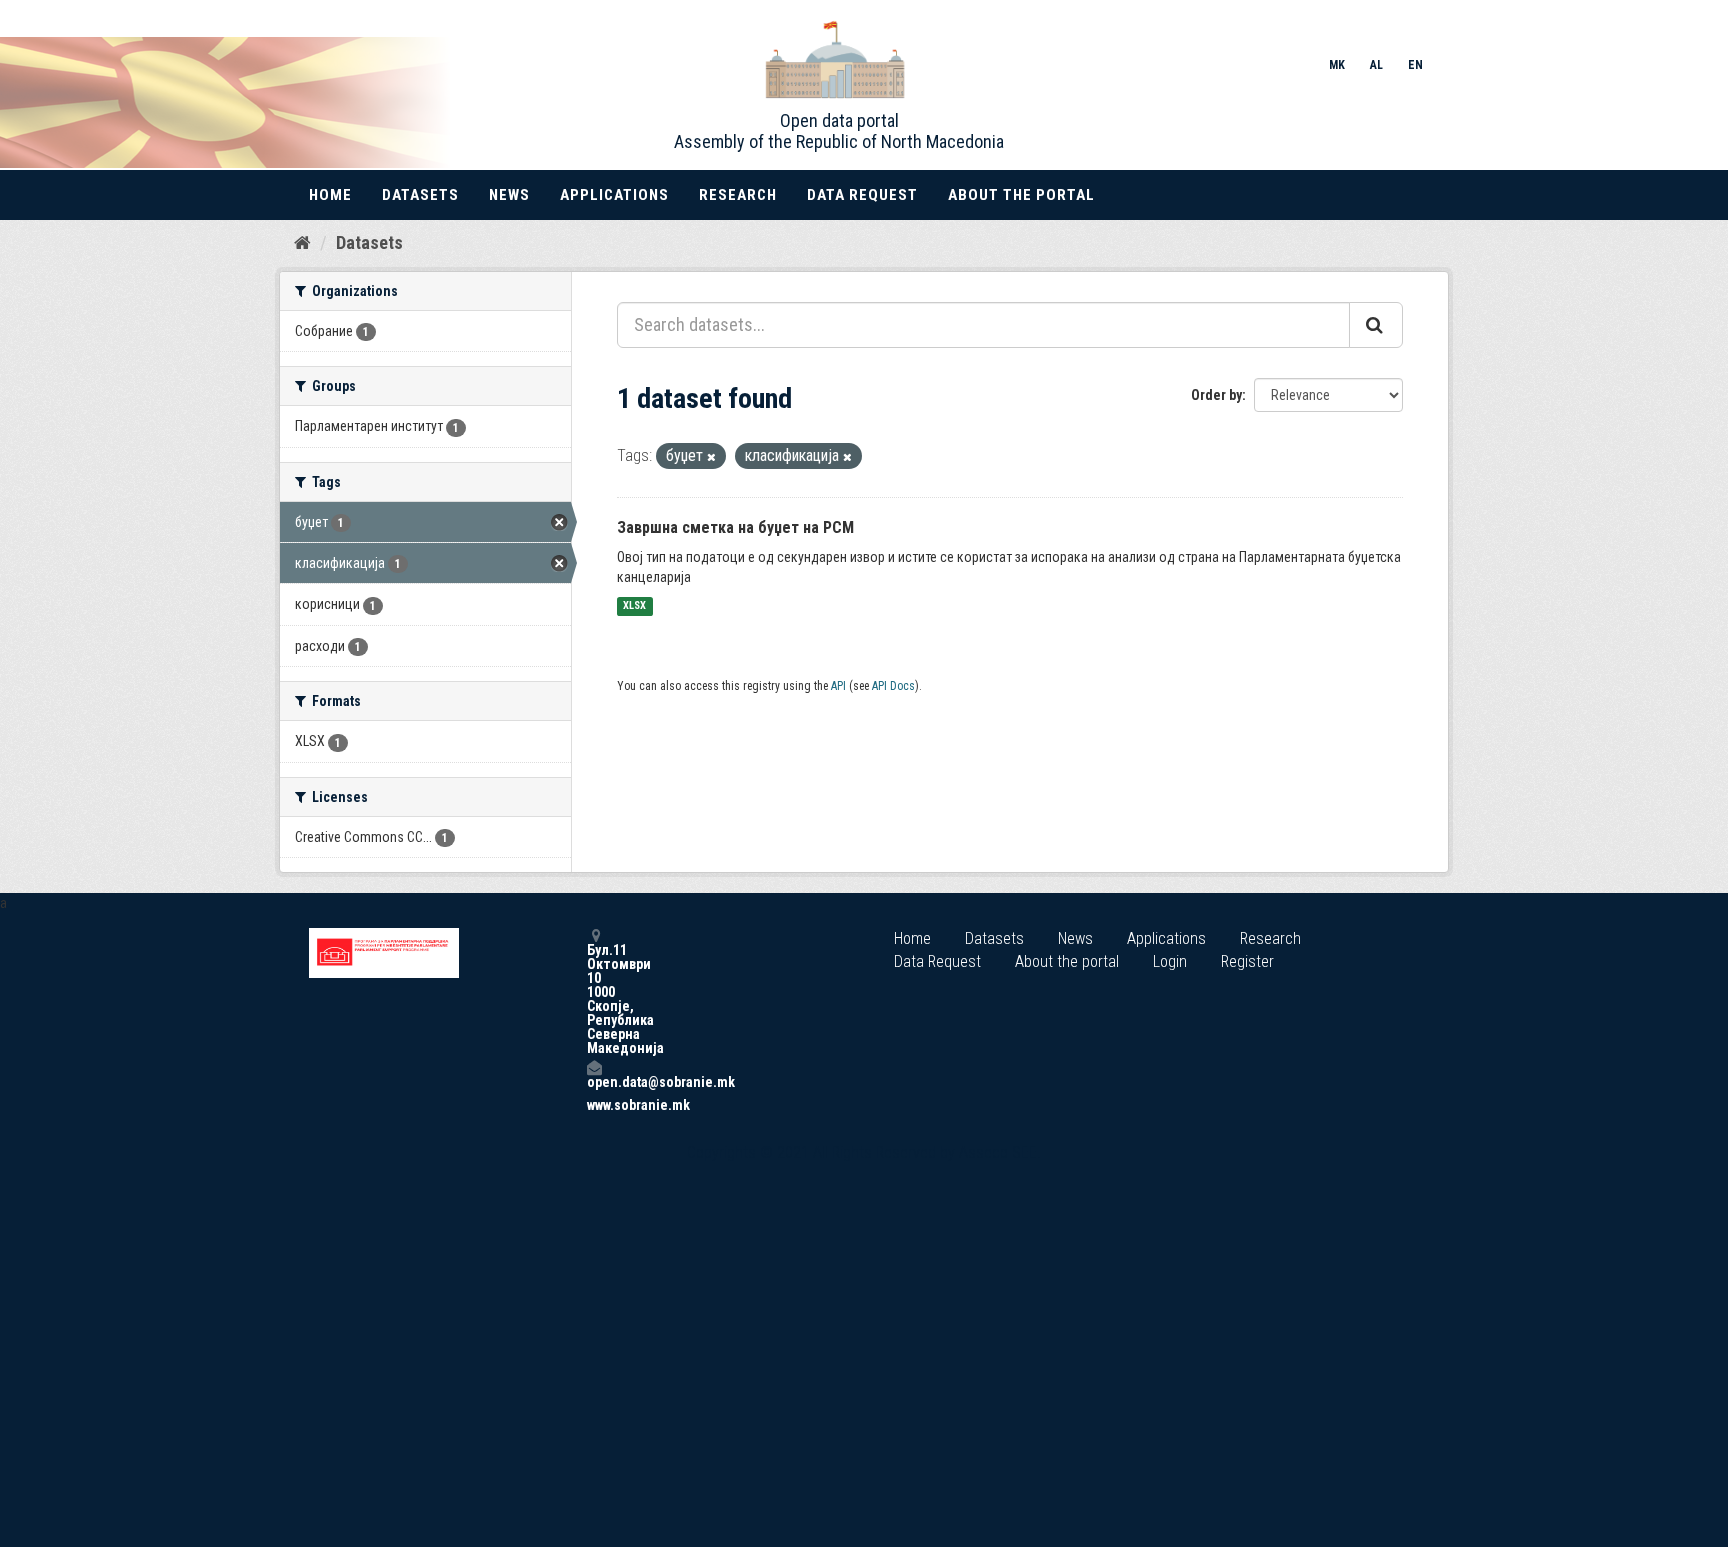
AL (1376, 65)
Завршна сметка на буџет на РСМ (735, 527)
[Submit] (1376, 325)
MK (1337, 65)
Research (738, 195)
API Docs (893, 686)
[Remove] (711, 457)
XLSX (634, 606)
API (838, 686)
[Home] (302, 242)
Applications (614, 195)
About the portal (1021, 195)
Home (330, 195)
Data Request (862, 195)
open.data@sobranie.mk (594, 1081)
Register (1247, 961)
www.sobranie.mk (594, 1105)
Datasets (420, 195)
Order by (1216, 395)
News (509, 195)
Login (1170, 961)
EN (1415, 65)
